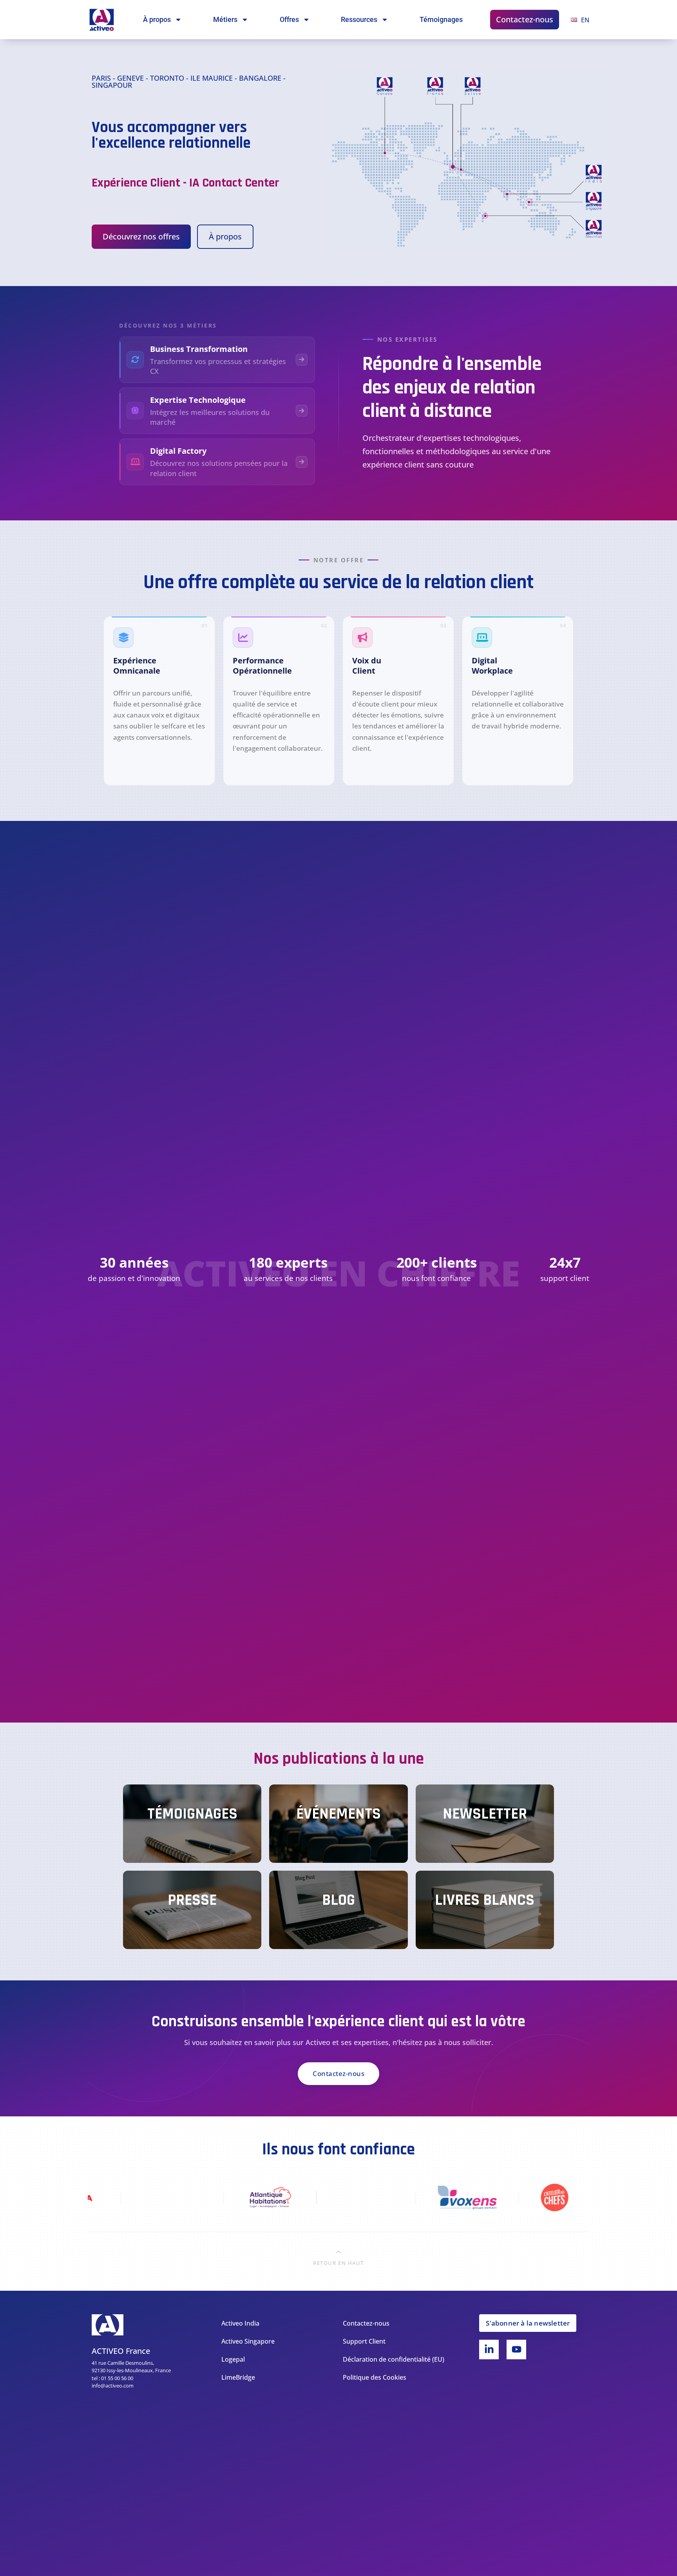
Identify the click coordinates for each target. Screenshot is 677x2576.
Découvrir (138, 769)
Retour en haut (338, 2263)
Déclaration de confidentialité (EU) (394, 2359)
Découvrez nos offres (141, 236)
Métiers (225, 19)
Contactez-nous (525, 19)
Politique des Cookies (375, 2377)
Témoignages (441, 19)
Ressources (359, 19)
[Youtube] (516, 2350)
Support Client (364, 2341)
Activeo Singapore (248, 2341)
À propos (157, 19)
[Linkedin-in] (489, 2350)
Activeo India (240, 2323)
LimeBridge (238, 2377)
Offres (289, 19)
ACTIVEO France (121, 2351)
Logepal (233, 2359)
